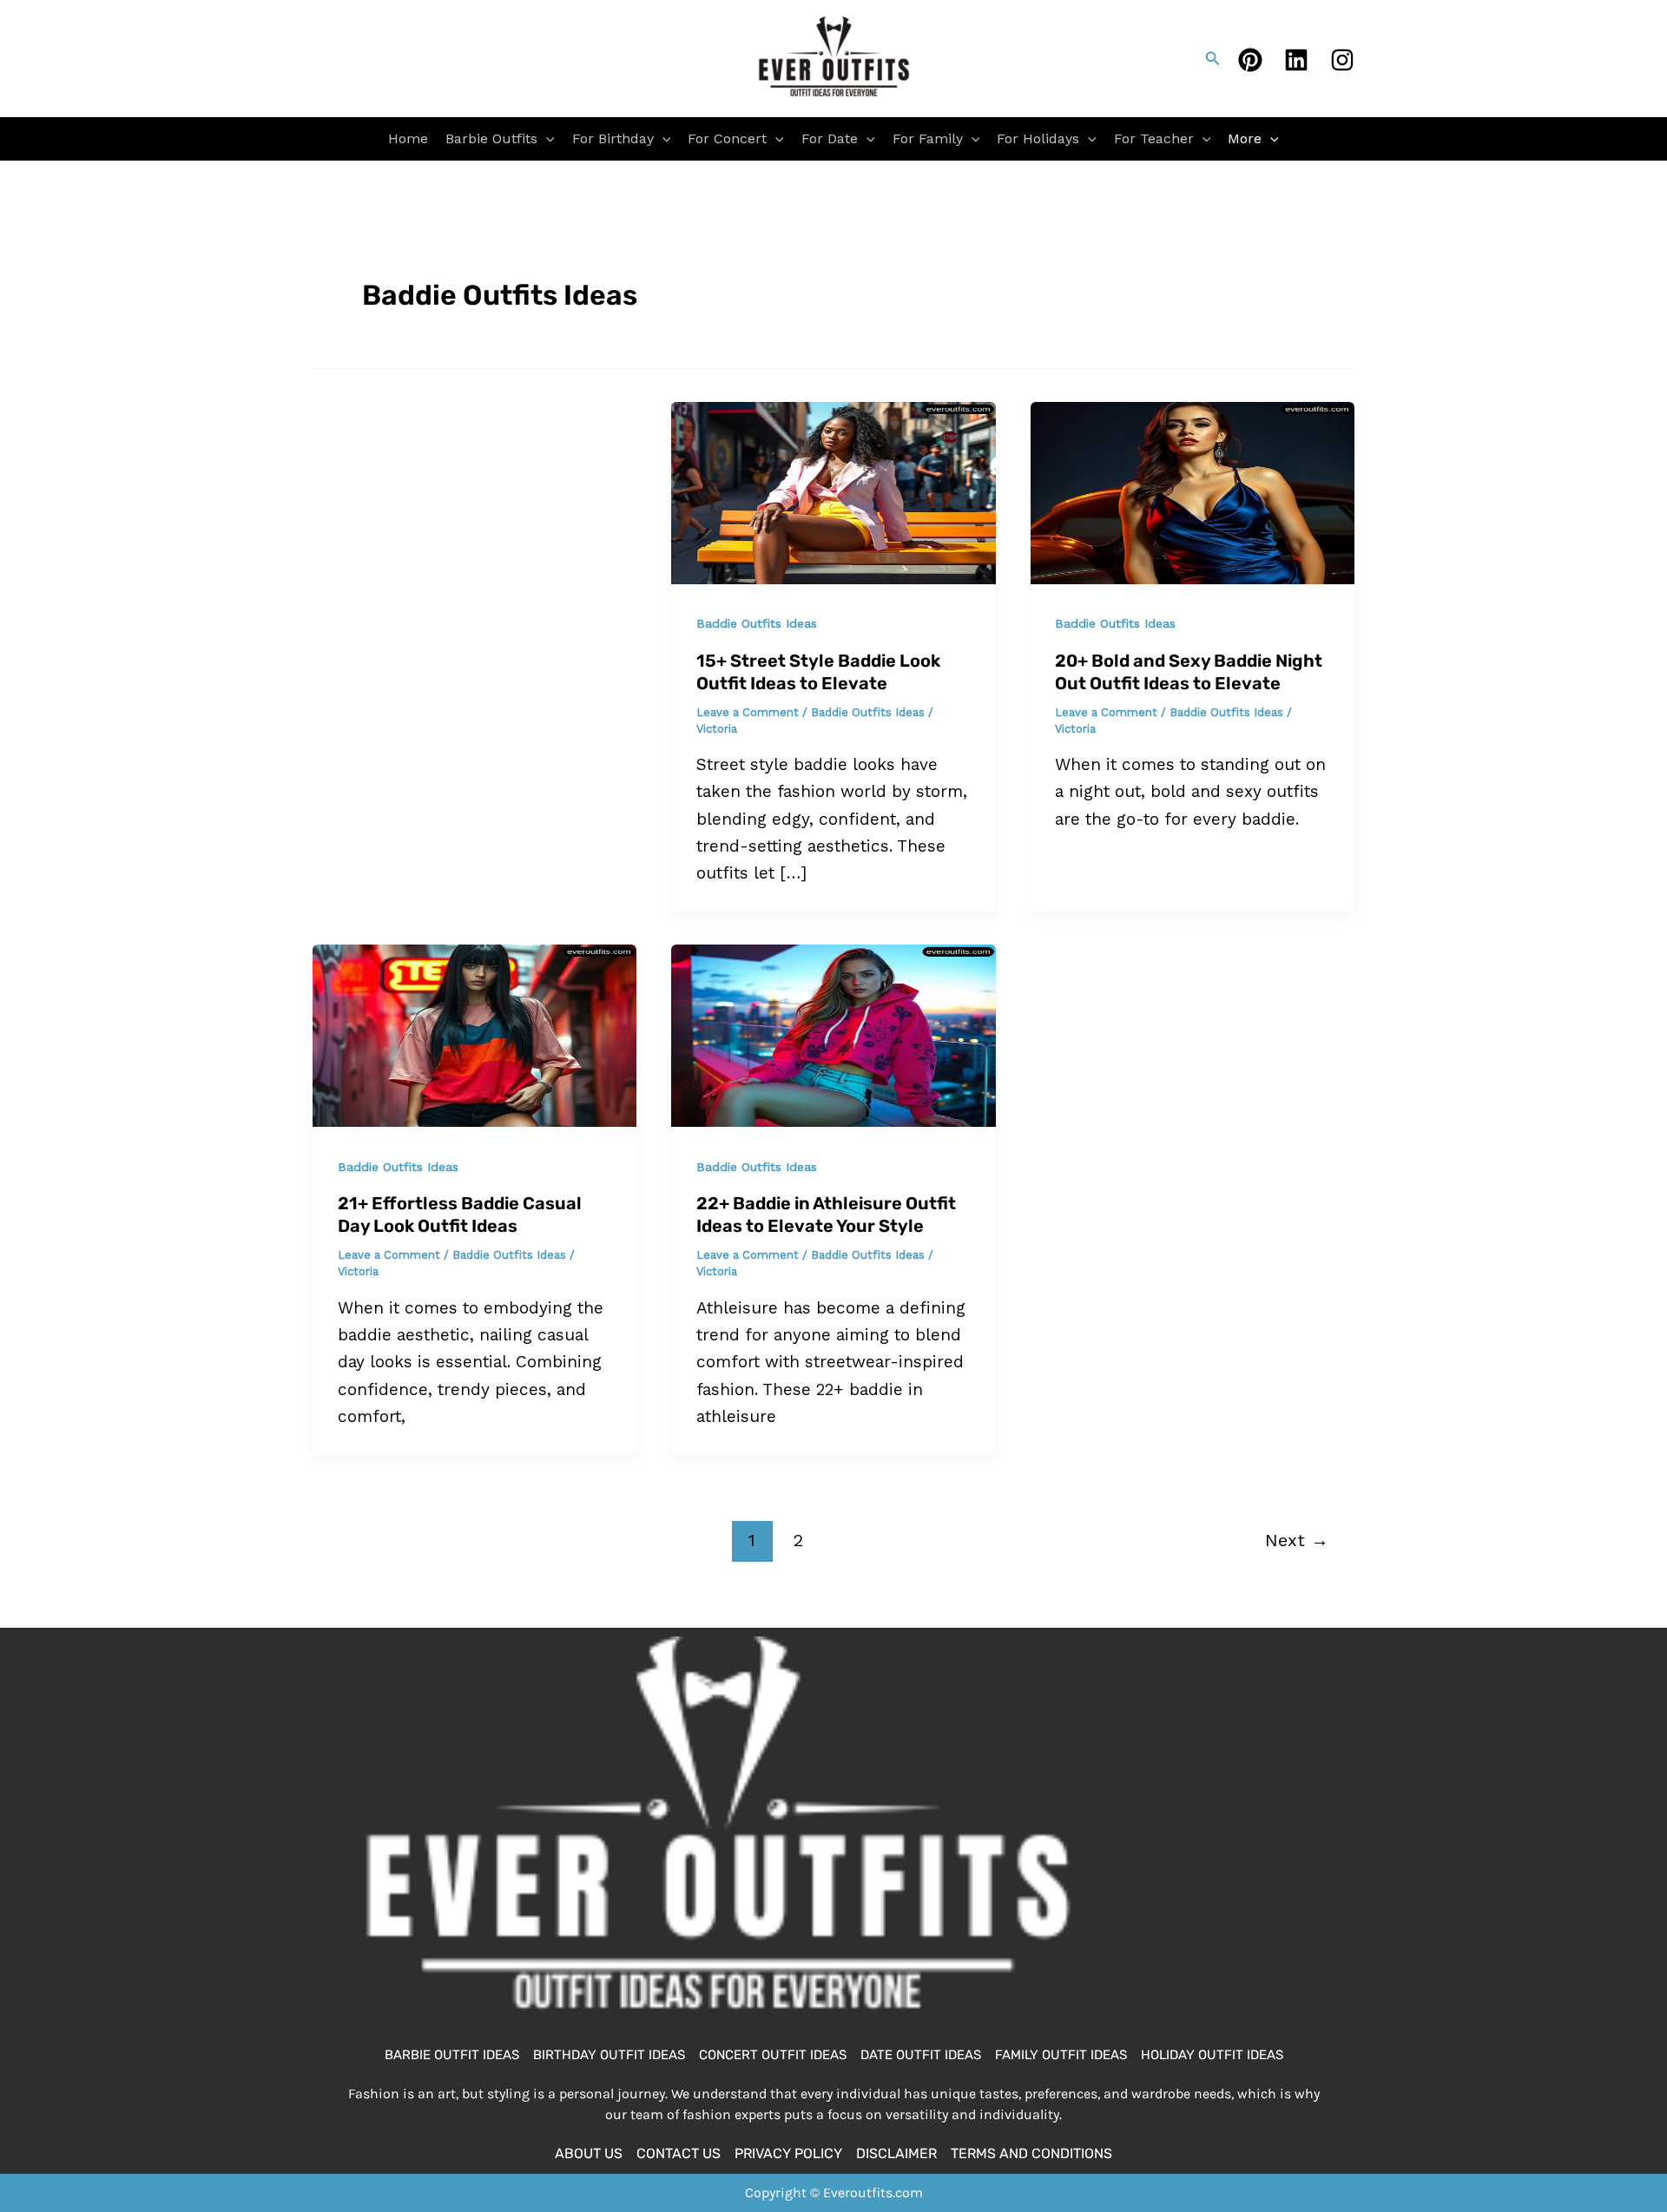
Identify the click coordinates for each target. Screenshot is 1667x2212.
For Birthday (613, 138)
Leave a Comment (748, 712)
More (1245, 138)
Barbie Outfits (491, 138)
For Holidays (1038, 138)
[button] (1213, 59)
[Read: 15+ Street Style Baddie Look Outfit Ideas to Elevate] (833, 492)
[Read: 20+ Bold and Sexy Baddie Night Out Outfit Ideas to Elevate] (1193, 492)
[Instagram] (1342, 60)
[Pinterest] (1250, 60)
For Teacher (1154, 138)
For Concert (727, 138)
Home (408, 138)
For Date (830, 138)
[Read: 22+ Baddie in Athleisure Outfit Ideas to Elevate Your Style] (833, 1034)
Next (1297, 1540)
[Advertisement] (475, 530)
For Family (928, 138)
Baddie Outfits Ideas (757, 623)
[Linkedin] (1296, 60)
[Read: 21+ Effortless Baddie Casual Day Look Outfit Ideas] (474, 1034)
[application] (546, 139)
